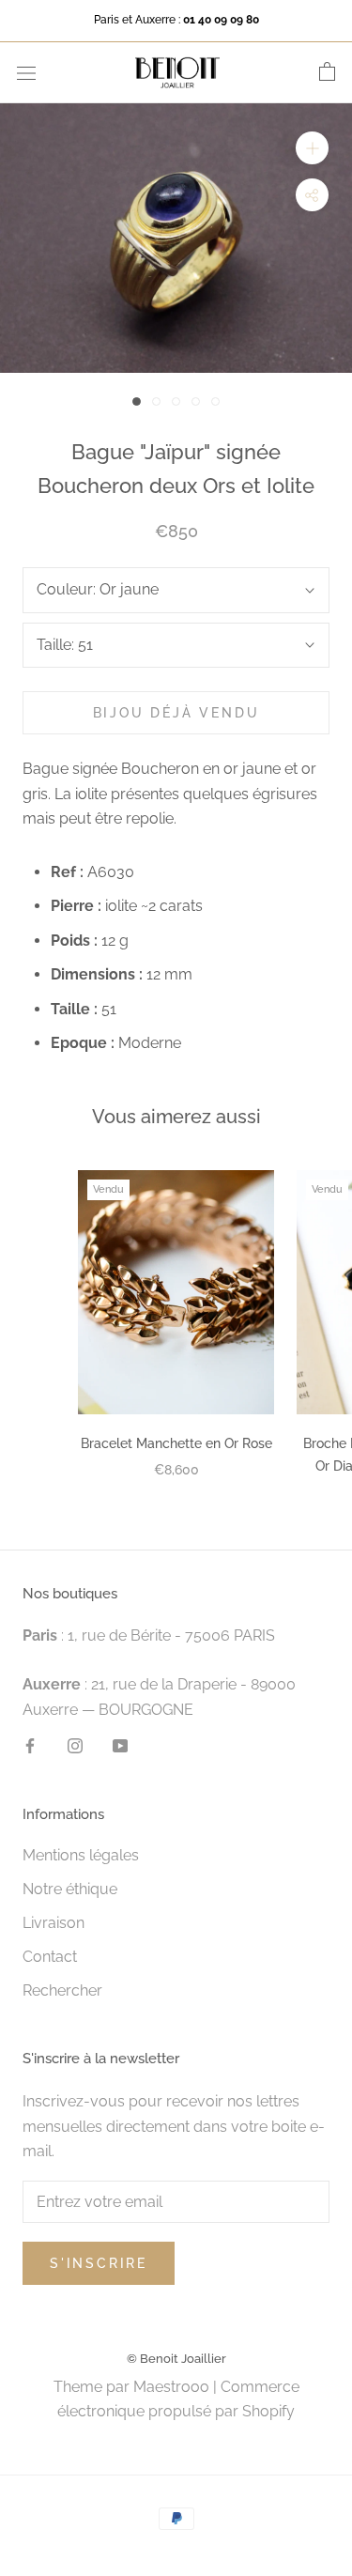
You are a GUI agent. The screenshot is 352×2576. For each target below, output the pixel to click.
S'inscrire (99, 2263)
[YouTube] (120, 1745)
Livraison (54, 1923)
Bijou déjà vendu (176, 713)
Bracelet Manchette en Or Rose (176, 1443)
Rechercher (62, 1990)
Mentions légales (81, 1855)
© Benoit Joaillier (176, 2359)
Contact (50, 1957)
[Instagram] (75, 1745)
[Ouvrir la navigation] (26, 72)
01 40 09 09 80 (221, 20)
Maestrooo (171, 2387)
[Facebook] (30, 1745)
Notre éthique (70, 1889)
